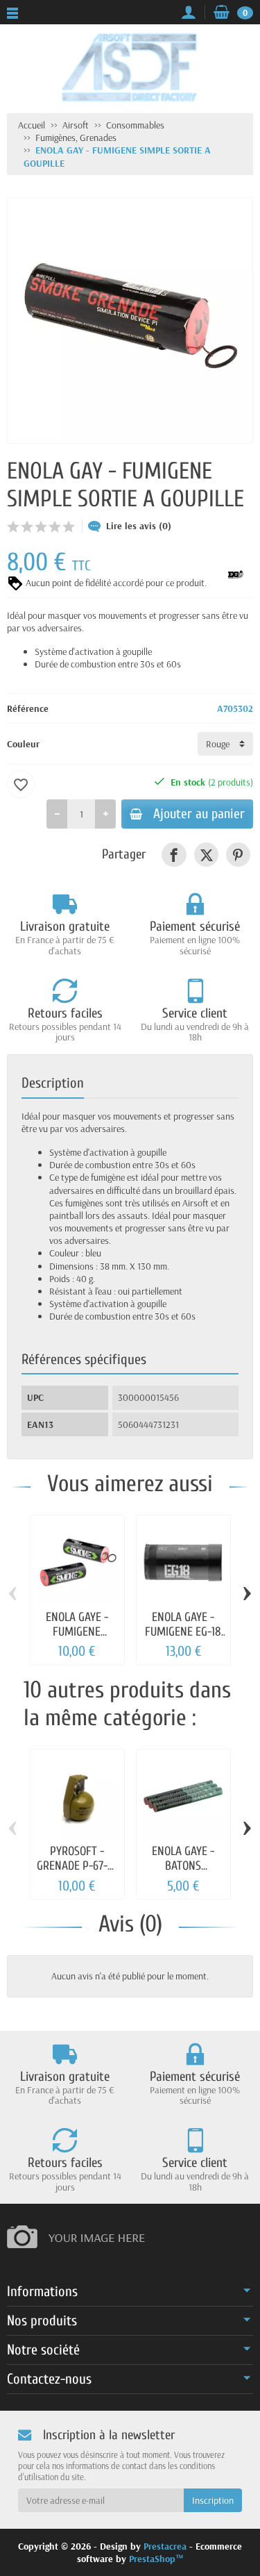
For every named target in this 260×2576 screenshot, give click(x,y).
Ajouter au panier (199, 814)
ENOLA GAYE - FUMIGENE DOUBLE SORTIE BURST (77, 1639)
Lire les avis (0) (139, 526)
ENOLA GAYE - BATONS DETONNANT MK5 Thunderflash (183, 1873)
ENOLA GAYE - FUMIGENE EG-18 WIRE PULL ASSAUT (183, 1639)
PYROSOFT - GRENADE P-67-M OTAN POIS (77, 1866)
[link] (174, 855)
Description (53, 1083)
